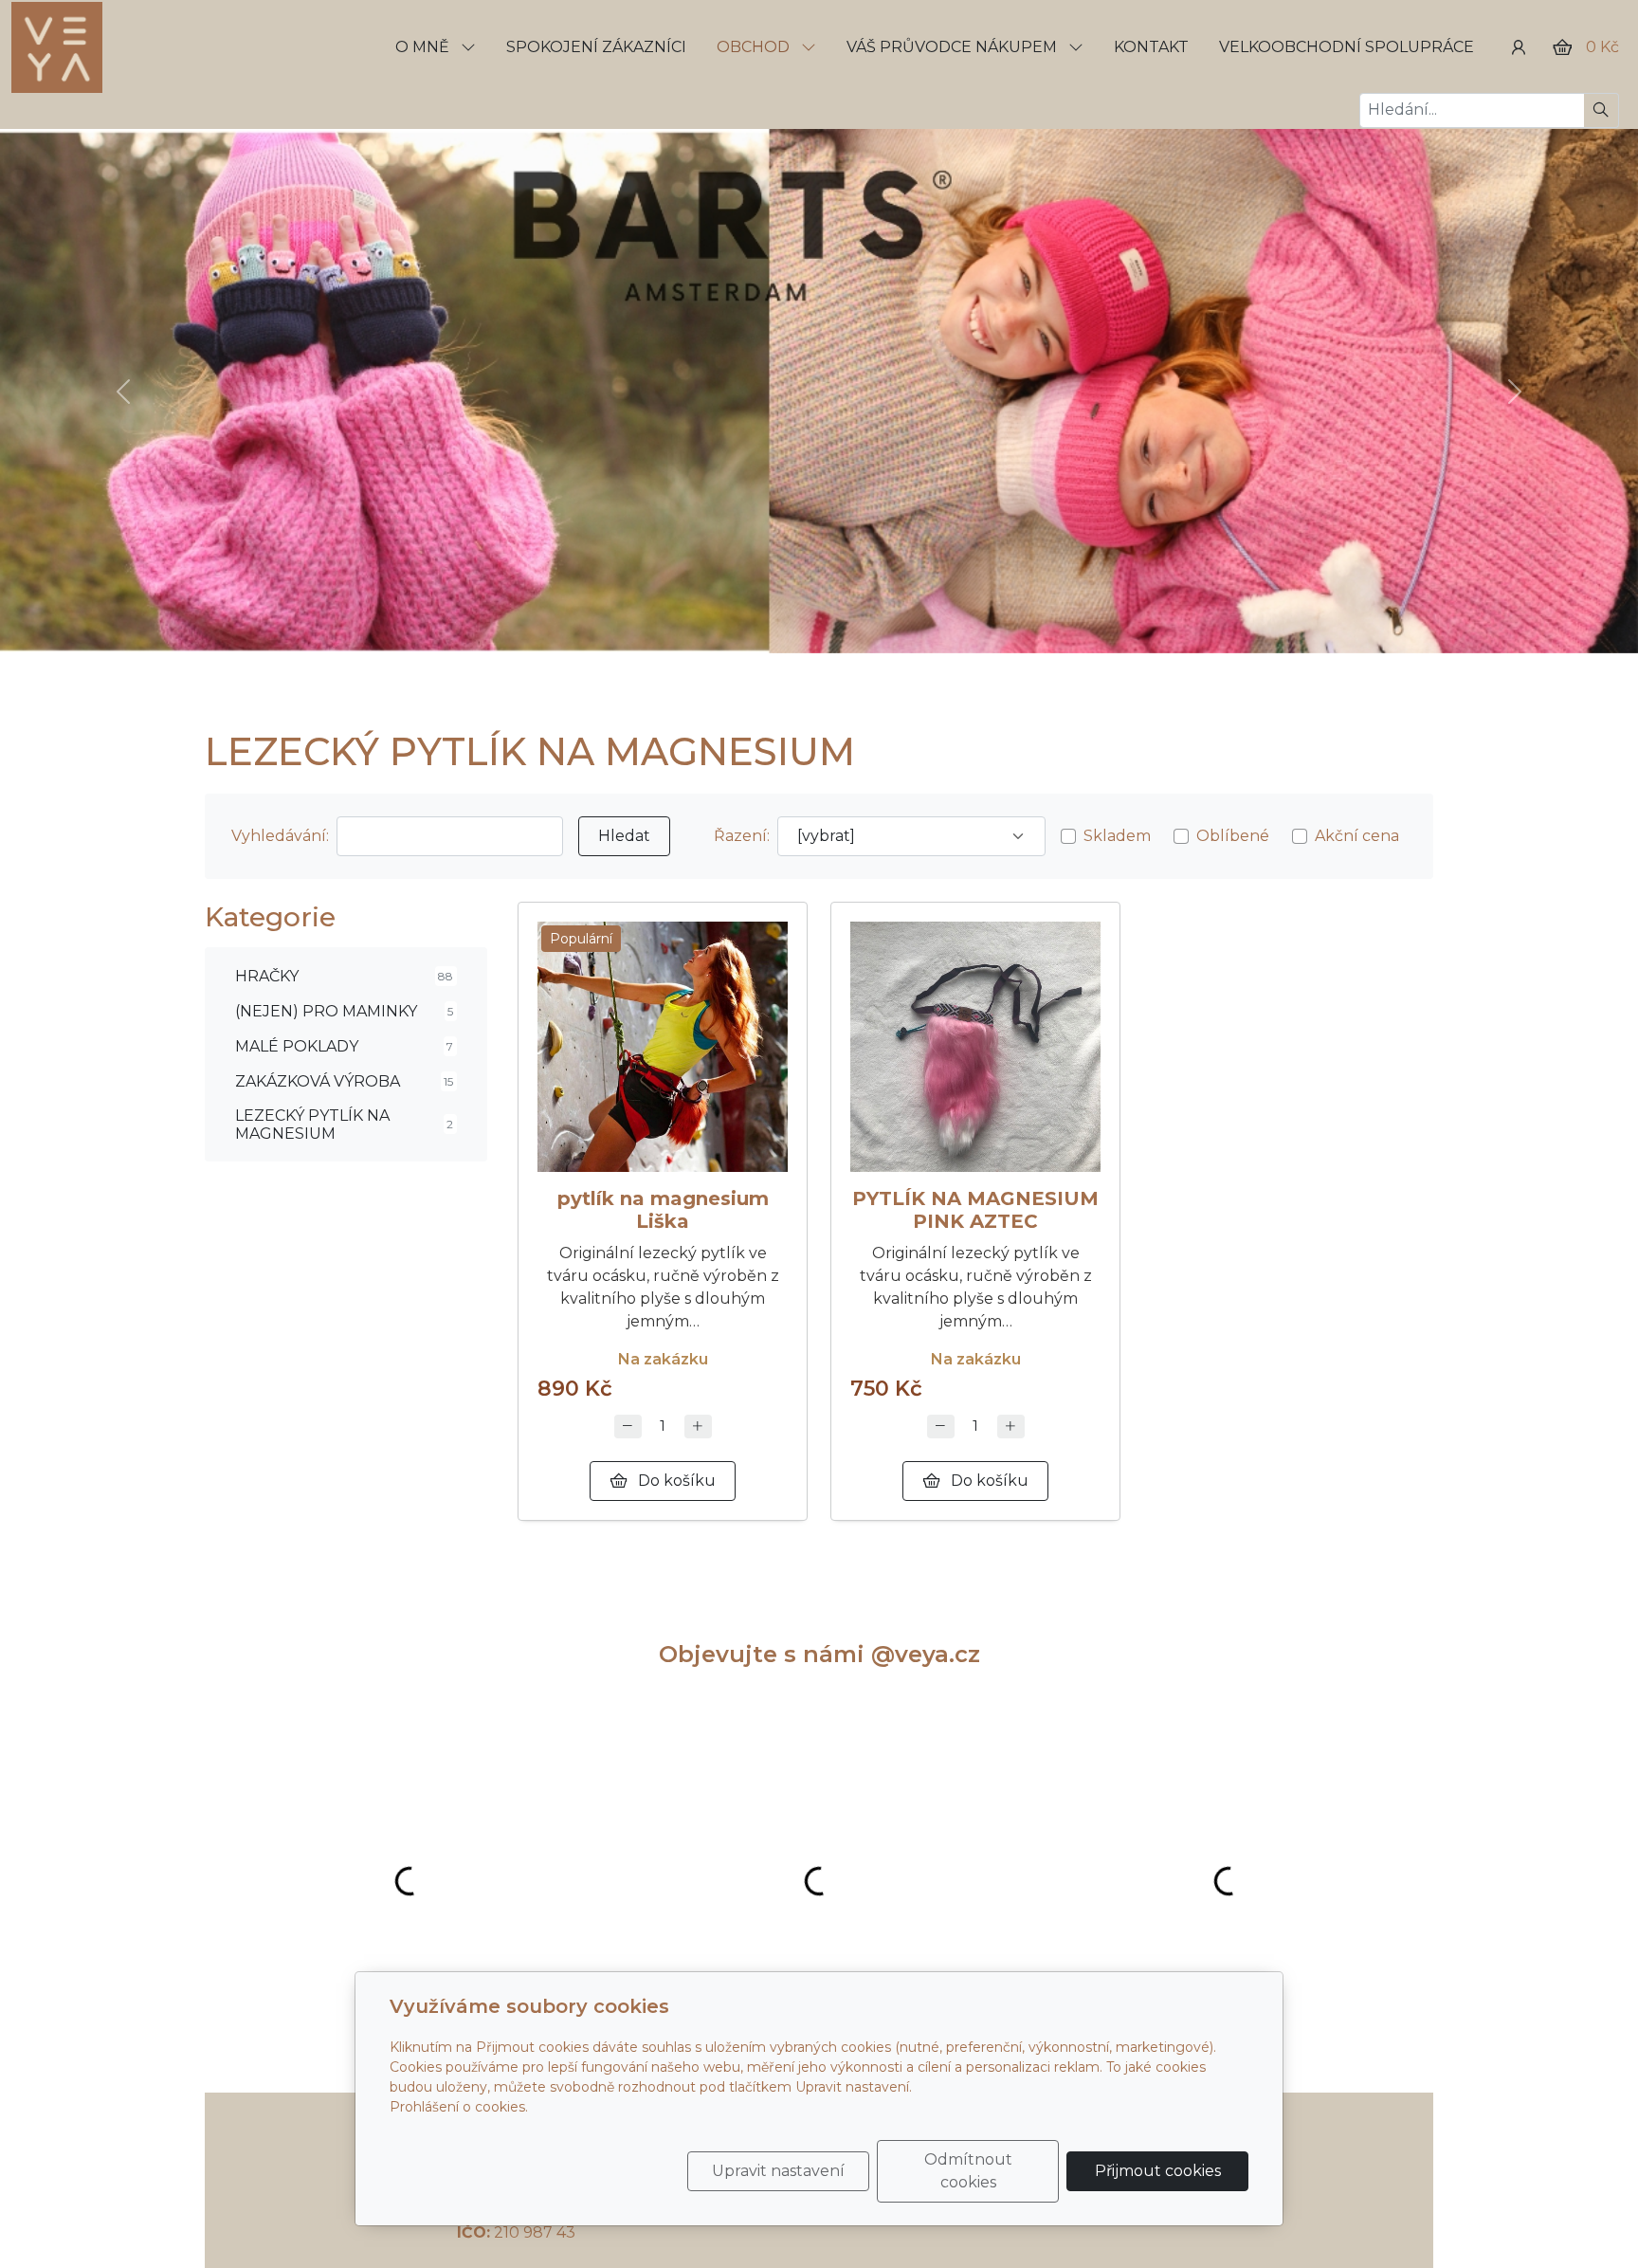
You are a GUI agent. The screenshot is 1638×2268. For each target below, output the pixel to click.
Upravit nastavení (778, 2171)
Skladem (1117, 836)
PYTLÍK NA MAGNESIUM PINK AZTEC (975, 1210)
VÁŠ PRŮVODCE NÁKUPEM (954, 47)
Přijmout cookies (1158, 2171)
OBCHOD (755, 47)
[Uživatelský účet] (1519, 47)
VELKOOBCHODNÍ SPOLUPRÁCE (1347, 47)
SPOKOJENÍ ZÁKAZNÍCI (596, 47)
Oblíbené (1233, 836)
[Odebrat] (628, 1427)
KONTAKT (1151, 47)
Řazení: (742, 836)
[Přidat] (698, 1427)
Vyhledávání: (280, 836)
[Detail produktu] (663, 1047)
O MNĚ (424, 47)
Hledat (624, 836)
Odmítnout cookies (968, 2171)
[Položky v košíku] (1562, 47)
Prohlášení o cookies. (459, 2107)
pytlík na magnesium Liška (663, 1210)
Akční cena (1357, 836)
